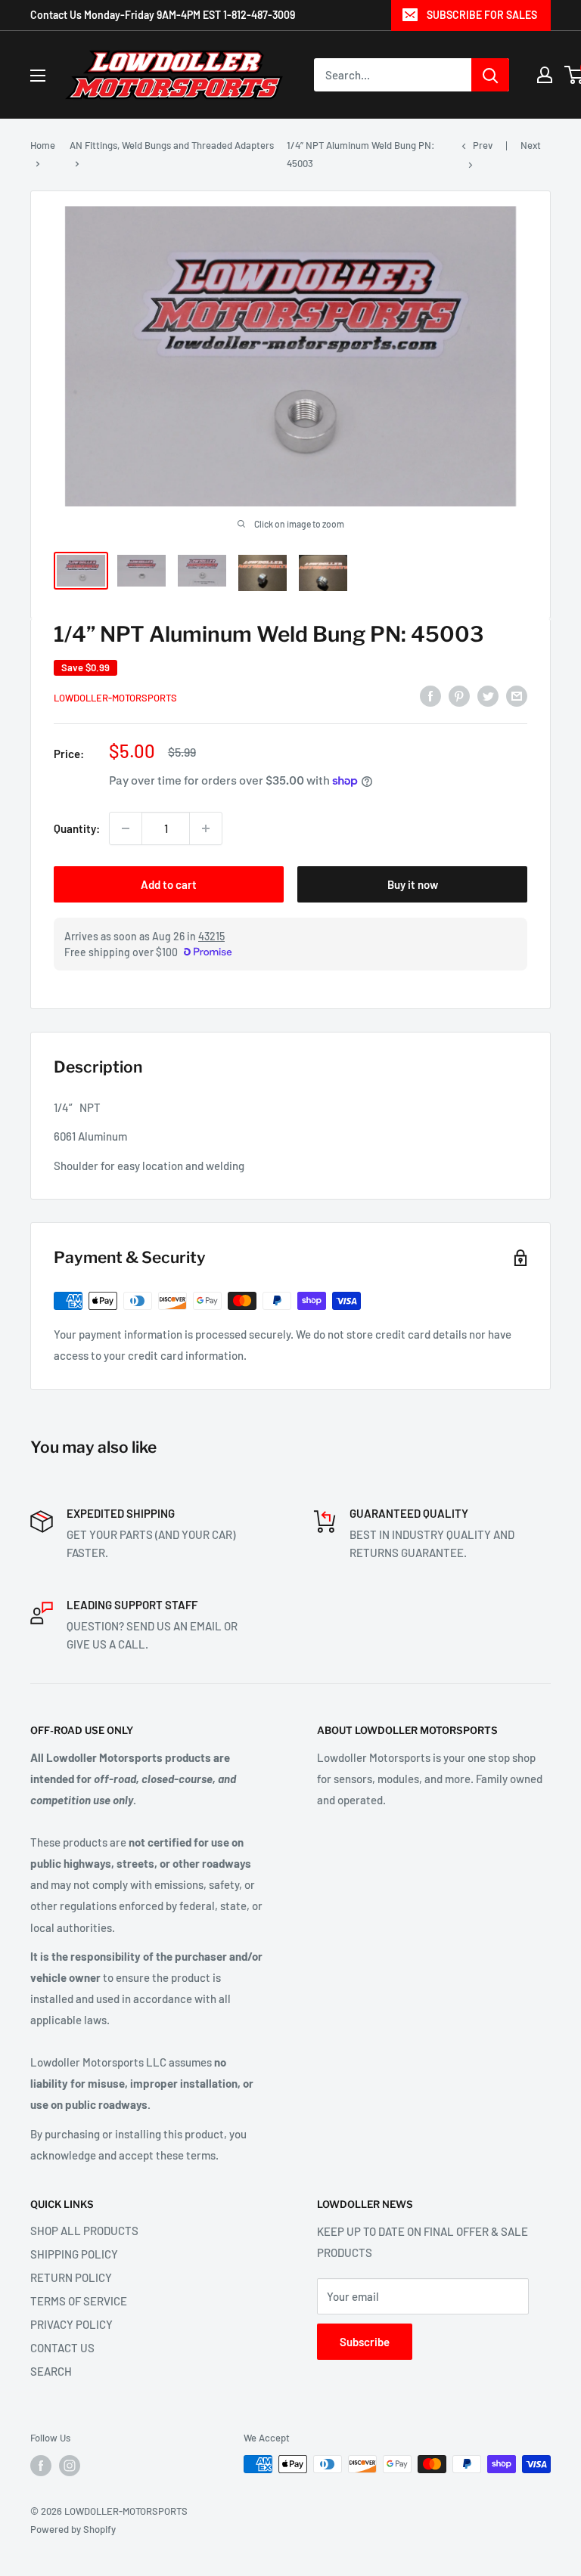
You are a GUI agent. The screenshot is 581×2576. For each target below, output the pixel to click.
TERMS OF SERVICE (79, 2301)
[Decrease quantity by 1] (126, 828)
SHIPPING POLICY (74, 2254)
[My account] (545, 75)
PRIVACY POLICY (71, 2324)
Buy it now (413, 884)
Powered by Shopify (73, 2529)
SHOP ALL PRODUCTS (84, 2231)
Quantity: (77, 828)
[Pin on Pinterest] (459, 695)
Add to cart (169, 884)
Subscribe (365, 2342)
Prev (483, 145)
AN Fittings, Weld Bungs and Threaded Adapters (172, 145)
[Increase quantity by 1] (206, 828)
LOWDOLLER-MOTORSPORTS (115, 698)
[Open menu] (38, 76)
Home (43, 145)
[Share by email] (517, 695)
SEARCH (51, 2371)
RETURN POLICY (71, 2277)
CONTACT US (62, 2348)
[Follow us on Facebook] (41, 2466)
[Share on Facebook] (430, 695)
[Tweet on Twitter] (488, 695)
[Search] (490, 75)
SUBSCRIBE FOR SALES (482, 15)
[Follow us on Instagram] (70, 2466)
